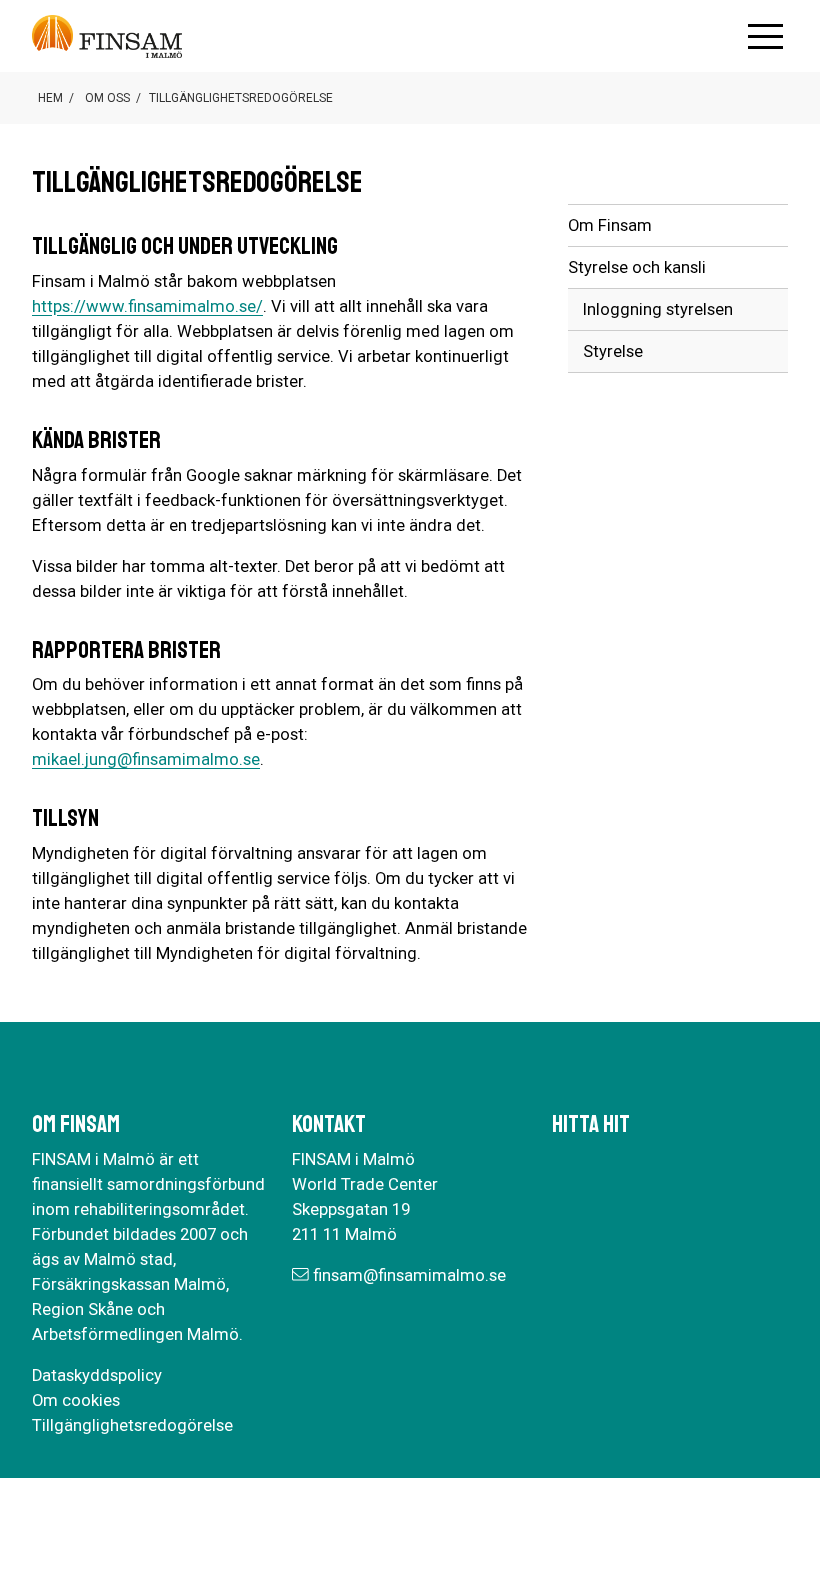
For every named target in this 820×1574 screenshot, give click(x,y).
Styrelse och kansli (637, 267)
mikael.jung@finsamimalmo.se (146, 759)
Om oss (107, 98)
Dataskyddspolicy (97, 1375)
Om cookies (76, 1400)
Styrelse (613, 351)
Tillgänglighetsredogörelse (132, 1425)
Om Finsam (610, 225)
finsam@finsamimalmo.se (409, 1275)
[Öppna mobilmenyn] (765, 36)
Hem (50, 98)
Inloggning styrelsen (658, 309)
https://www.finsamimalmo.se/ (147, 306)
